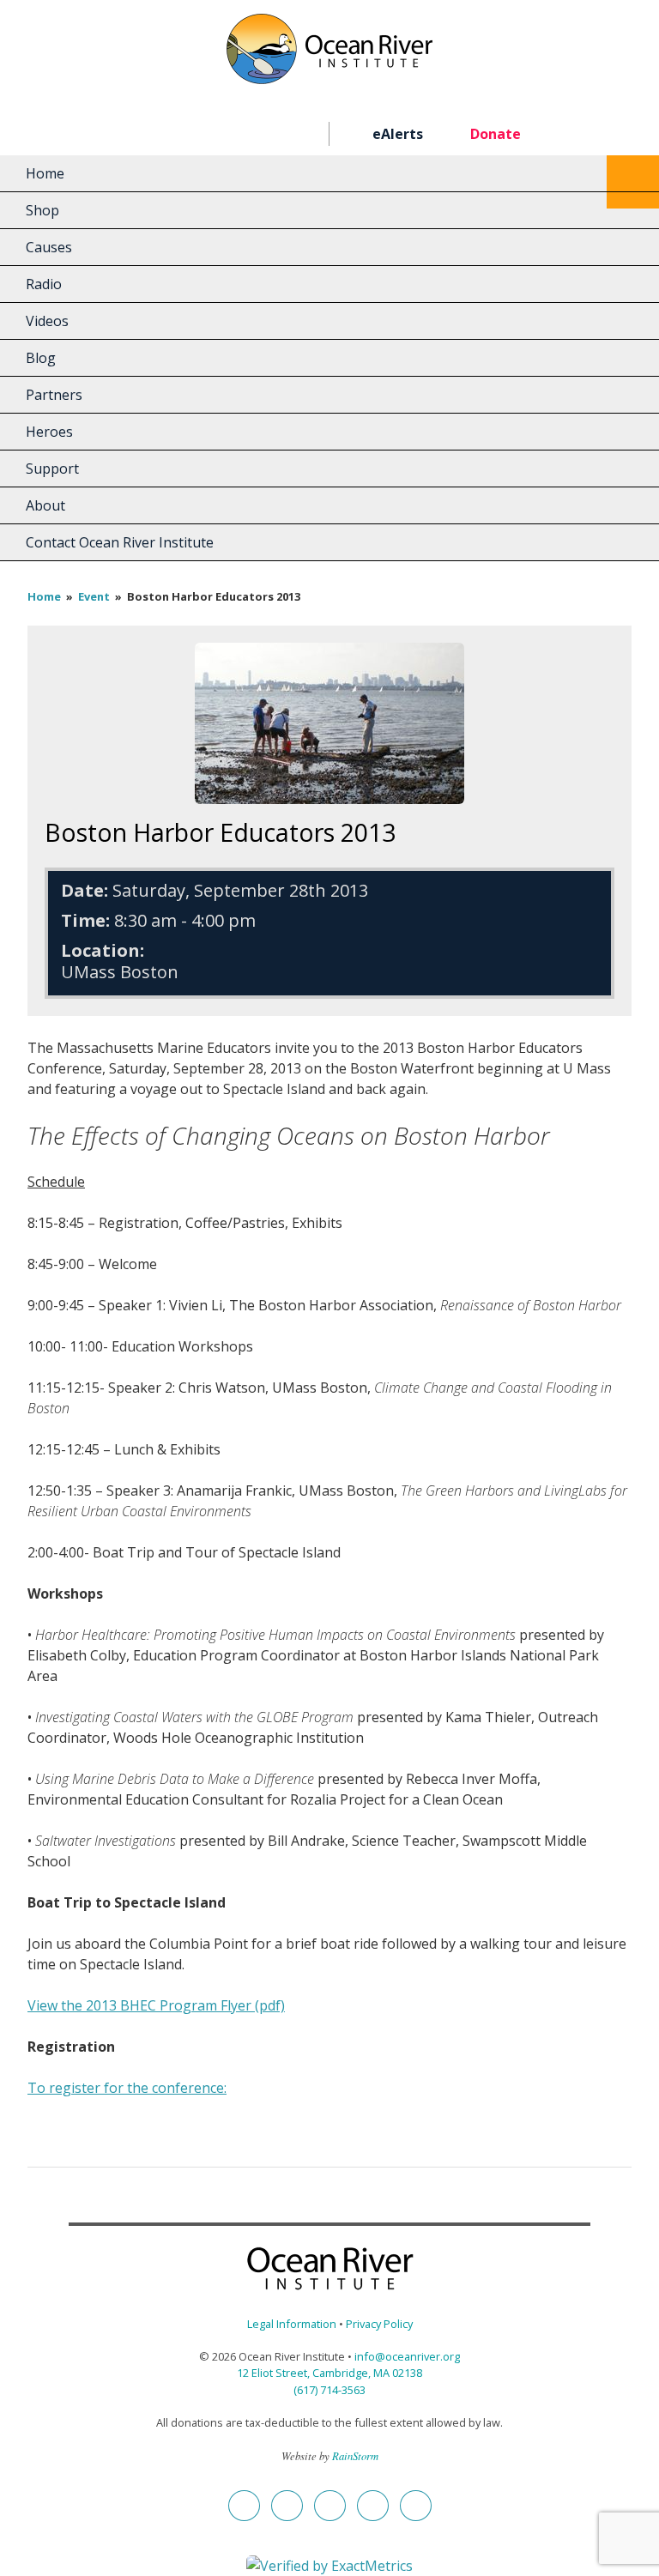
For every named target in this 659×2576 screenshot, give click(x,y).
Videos (47, 321)
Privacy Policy (379, 2324)
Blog (41, 358)
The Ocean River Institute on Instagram (214, 135)
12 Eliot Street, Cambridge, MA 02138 (329, 2373)
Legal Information (292, 2324)
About (45, 505)
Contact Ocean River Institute (120, 542)
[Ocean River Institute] (329, 56)
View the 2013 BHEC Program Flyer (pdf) (156, 2005)
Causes (49, 247)
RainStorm (355, 2455)
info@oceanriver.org (407, 2356)
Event (94, 596)
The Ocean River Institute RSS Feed (276, 135)
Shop (42, 210)
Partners (54, 395)
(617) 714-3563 (329, 2390)
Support (52, 469)
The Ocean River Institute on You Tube (245, 135)
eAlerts (398, 134)
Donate (496, 134)
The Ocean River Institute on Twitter (183, 135)
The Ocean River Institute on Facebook (152, 135)
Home (45, 173)
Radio (44, 284)
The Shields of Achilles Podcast (307, 135)
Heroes (49, 432)
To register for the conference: (127, 2088)
